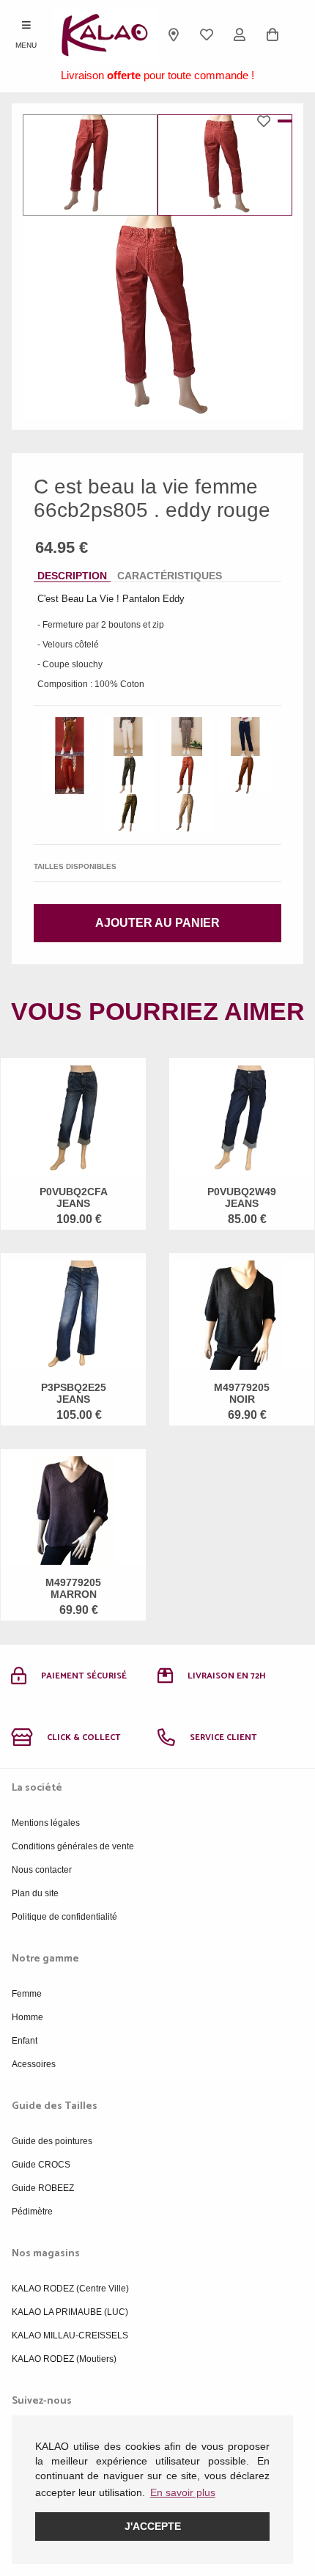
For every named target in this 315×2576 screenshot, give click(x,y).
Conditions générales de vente (73, 1846)
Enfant (25, 2041)
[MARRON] (70, 737)
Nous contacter (42, 1870)
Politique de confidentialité (64, 1917)
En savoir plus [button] (183, 2492)
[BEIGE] (128, 737)
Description (72, 576)
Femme (27, 1994)
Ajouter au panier (157, 923)
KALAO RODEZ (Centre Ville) (70, 2289)
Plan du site (35, 1893)
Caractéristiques (170, 576)
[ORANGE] (70, 775)
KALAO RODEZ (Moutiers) (64, 2359)
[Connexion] (240, 34)
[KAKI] (187, 737)
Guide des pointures (52, 2141)
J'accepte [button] (153, 2526)
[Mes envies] (207, 34)
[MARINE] (245, 737)
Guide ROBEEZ (43, 2188)
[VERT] (128, 814)
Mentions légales (46, 1823)
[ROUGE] (187, 775)
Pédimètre (32, 2212)
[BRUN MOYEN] (245, 775)
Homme (27, 2017)
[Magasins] (174, 34)
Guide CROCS (41, 2165)
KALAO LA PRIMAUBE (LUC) (70, 2312)
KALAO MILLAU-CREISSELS (70, 2335)
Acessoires (34, 2064)
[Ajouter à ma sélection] (267, 121)
